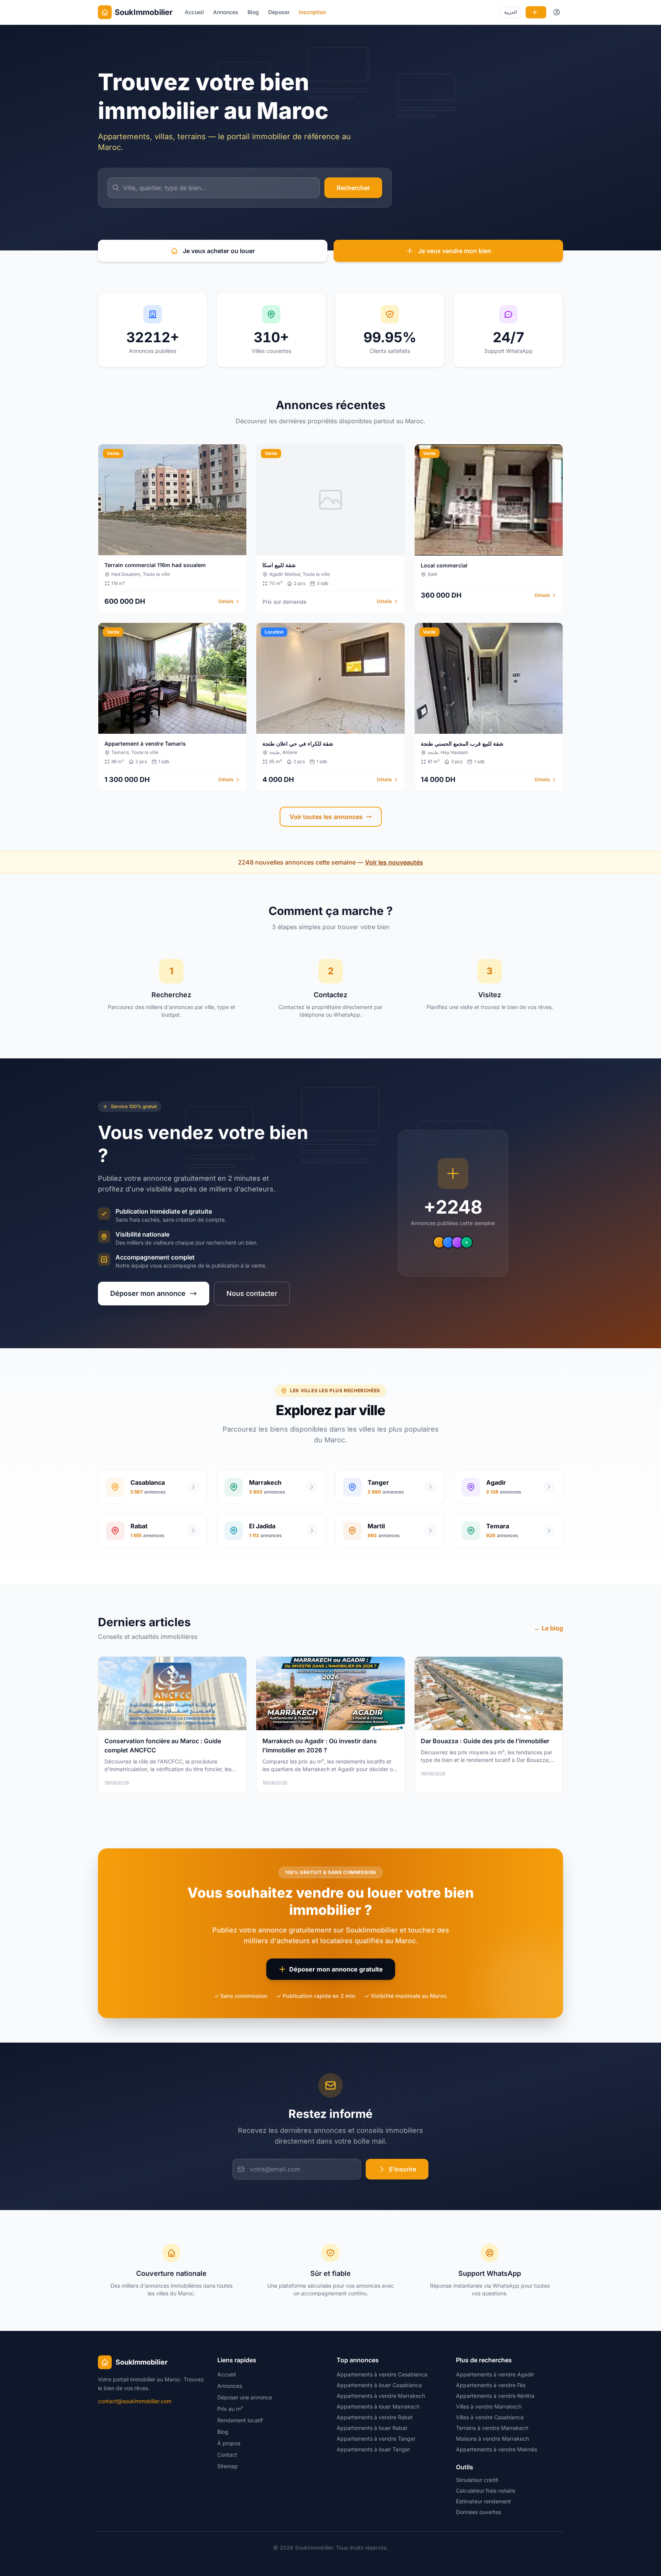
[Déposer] (536, 12)
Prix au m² (230, 2409)
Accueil (194, 12)
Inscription (312, 12)
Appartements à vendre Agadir (495, 2374)
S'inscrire (402, 2169)
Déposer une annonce (245, 2397)
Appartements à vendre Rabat (375, 2417)
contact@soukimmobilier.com (135, 2401)
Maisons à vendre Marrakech (492, 2439)
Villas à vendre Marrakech (489, 2406)
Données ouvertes (479, 2512)
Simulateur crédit (477, 2480)
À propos (229, 2443)
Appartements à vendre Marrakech (381, 2396)
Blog (253, 12)
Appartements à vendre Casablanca (382, 2374)
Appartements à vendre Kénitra (495, 2396)
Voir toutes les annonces (326, 817)
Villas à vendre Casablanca (490, 2417)
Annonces (226, 12)
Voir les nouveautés (394, 862)
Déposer (279, 12)
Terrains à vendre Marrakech (492, 2428)
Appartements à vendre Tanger (376, 2439)
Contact (227, 2455)
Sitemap (228, 2466)
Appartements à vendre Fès (491, 2385)
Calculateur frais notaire (486, 2491)
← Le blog (549, 1628)
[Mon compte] (557, 12)
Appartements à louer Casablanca (379, 2385)
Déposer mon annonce (148, 1293)
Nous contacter (252, 1293)
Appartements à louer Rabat (372, 2428)
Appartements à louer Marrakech (378, 2406)
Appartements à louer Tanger (373, 2449)
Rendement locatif (240, 2420)
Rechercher (353, 188)
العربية (510, 12)
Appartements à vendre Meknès (497, 2449)
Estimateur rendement (484, 2501)
